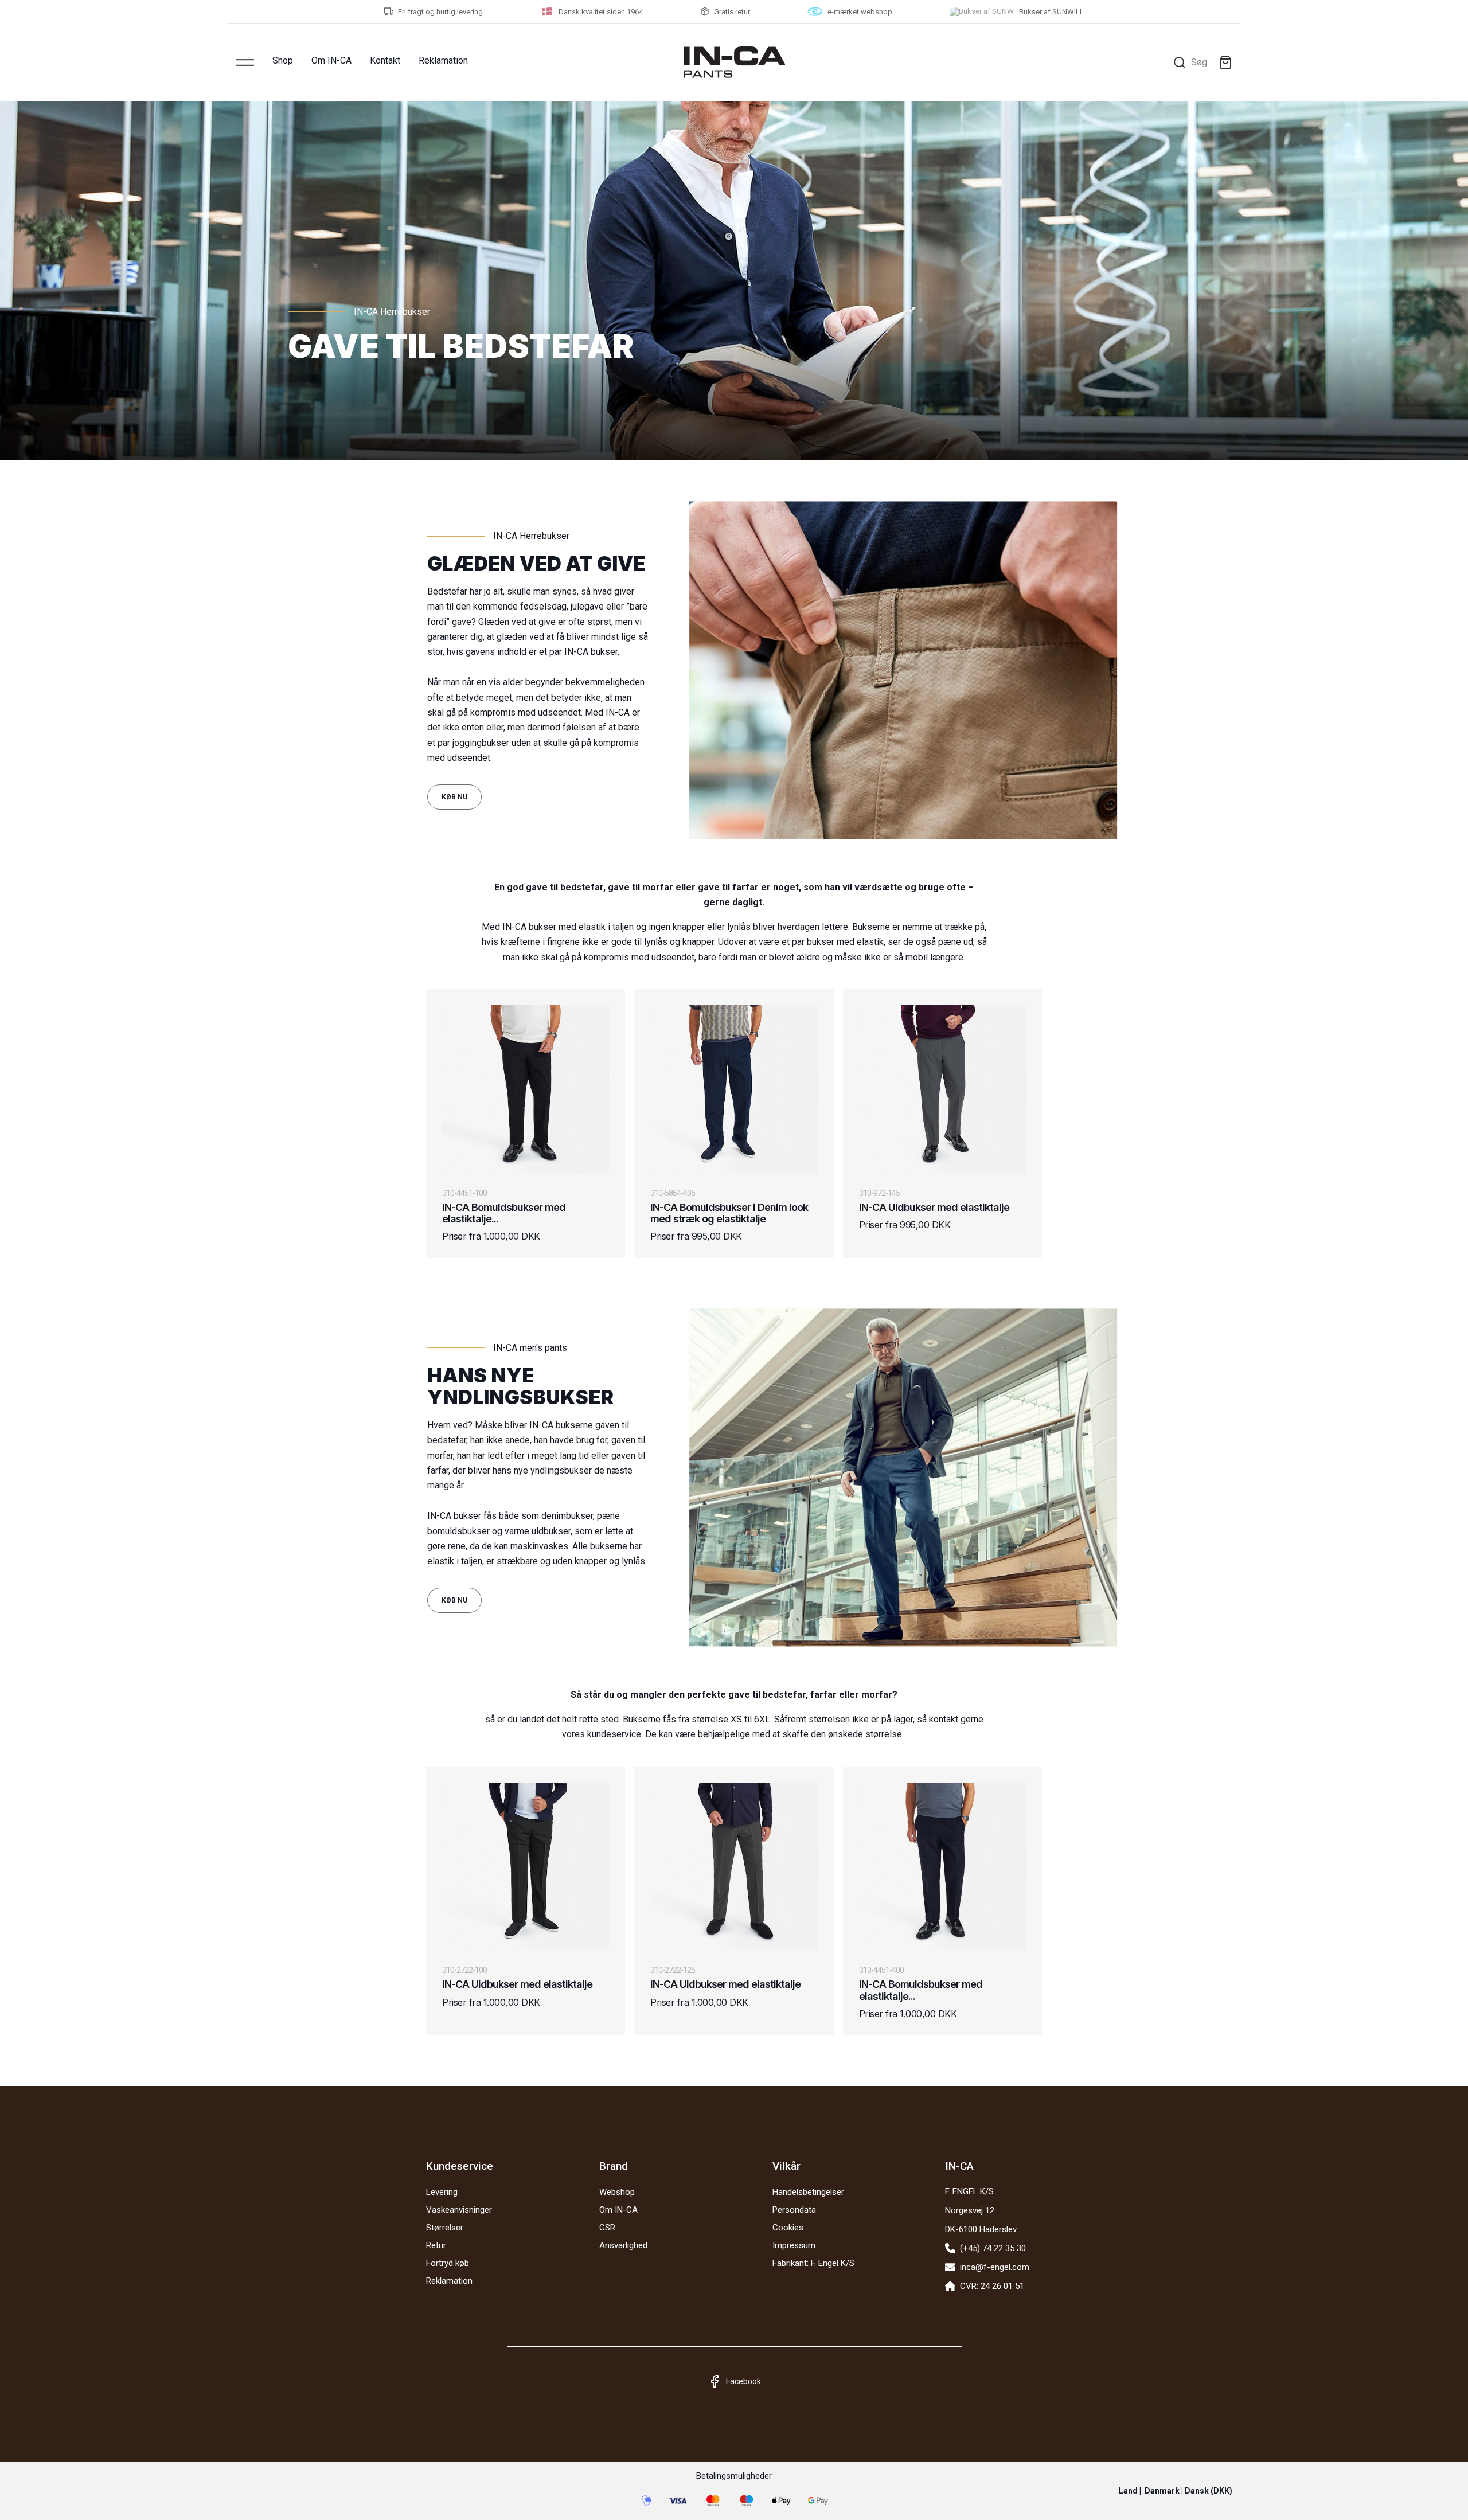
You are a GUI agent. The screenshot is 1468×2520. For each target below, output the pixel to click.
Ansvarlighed (623, 2245)
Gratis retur (732, 12)
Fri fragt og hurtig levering (440, 12)
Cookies (788, 2228)
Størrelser (445, 2228)
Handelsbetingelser (808, 2192)
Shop (283, 60)
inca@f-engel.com (995, 2267)
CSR (607, 2228)
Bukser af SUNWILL (1051, 12)
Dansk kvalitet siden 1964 (601, 12)
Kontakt (385, 60)
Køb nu (454, 797)
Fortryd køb (448, 2263)
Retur (436, 2245)
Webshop (617, 2192)
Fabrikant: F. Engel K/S (813, 2263)
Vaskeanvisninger (459, 2210)
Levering (442, 2192)
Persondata (794, 2210)
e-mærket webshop (860, 12)
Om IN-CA (331, 60)
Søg (1199, 62)
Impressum (794, 2245)
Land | (1176, 2491)
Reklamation (443, 60)
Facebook (743, 2381)
